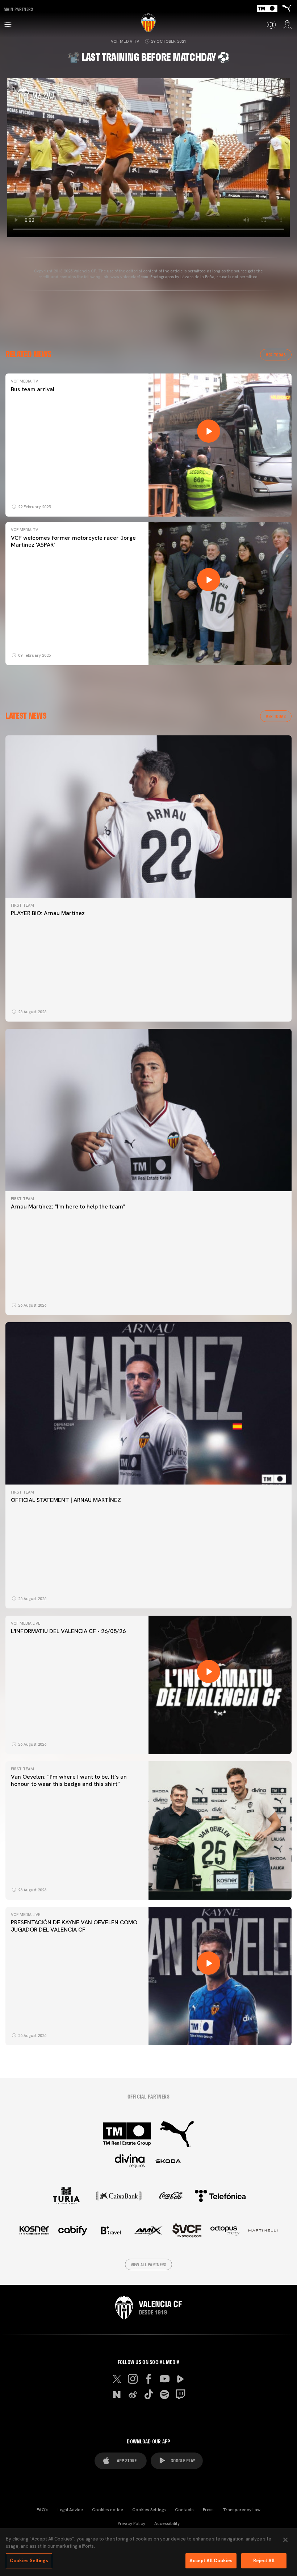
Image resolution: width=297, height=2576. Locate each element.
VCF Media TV (125, 41)
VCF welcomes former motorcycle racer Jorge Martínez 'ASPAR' (73, 541)
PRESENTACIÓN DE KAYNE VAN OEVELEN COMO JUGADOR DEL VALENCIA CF (74, 1926)
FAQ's (43, 2510)
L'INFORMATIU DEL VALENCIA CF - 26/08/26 (68, 1631)
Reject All (264, 2561)
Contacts (184, 2510)
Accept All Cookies (211, 2561)
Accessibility (167, 2523)
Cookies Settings (149, 2510)
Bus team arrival (33, 389)
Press (208, 2510)
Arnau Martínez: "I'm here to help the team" (68, 1206)
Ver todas (276, 355)
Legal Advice (70, 2510)
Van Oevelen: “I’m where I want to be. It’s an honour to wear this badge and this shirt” (69, 1780)
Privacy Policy (131, 2523)
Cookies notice (108, 2510)
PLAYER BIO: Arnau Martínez (48, 913)
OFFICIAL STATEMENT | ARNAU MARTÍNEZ (66, 1500)
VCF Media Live (26, 1623)
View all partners (149, 2264)
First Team (22, 905)
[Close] (285, 2540)
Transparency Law (242, 2510)
